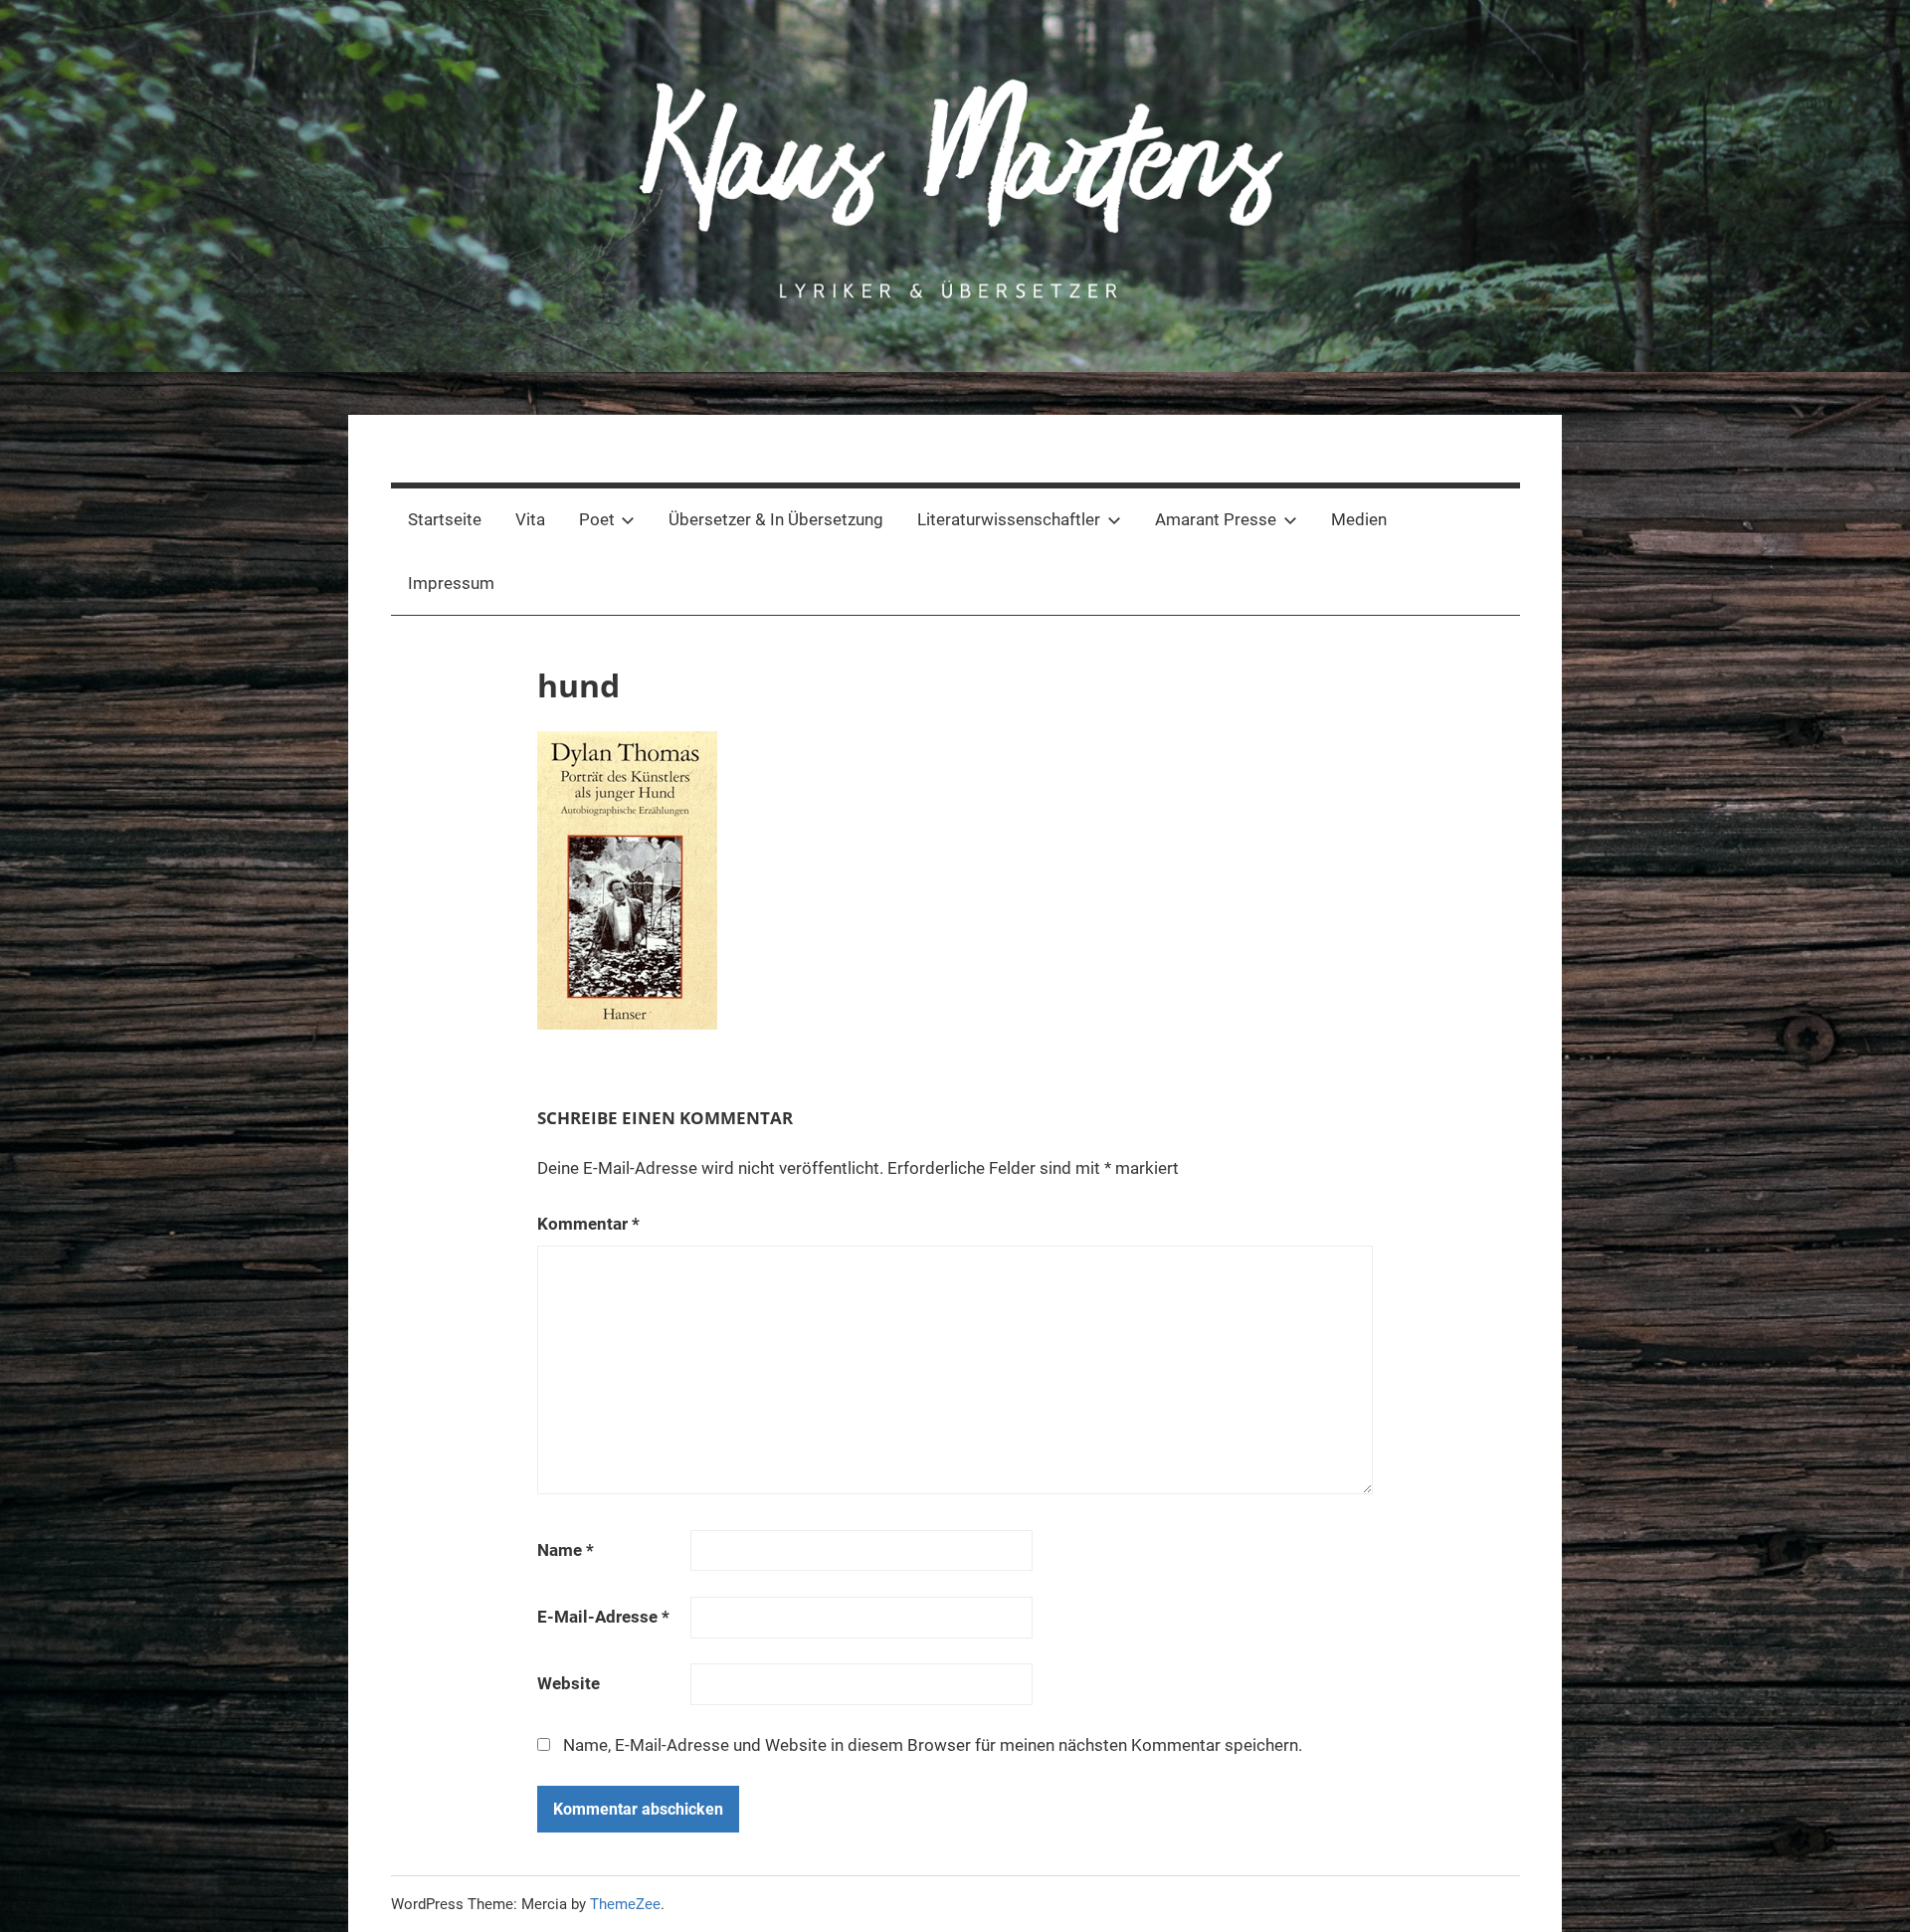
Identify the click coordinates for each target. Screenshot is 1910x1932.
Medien (1359, 519)
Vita (530, 519)
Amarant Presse (1216, 519)
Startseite (445, 519)
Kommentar (588, 1224)
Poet (597, 519)
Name (566, 1550)
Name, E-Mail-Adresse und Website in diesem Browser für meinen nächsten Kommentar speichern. (933, 1745)
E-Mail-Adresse (603, 1617)
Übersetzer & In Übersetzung (776, 519)
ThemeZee (625, 1904)
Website (569, 1683)
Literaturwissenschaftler (1009, 519)
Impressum (451, 583)
